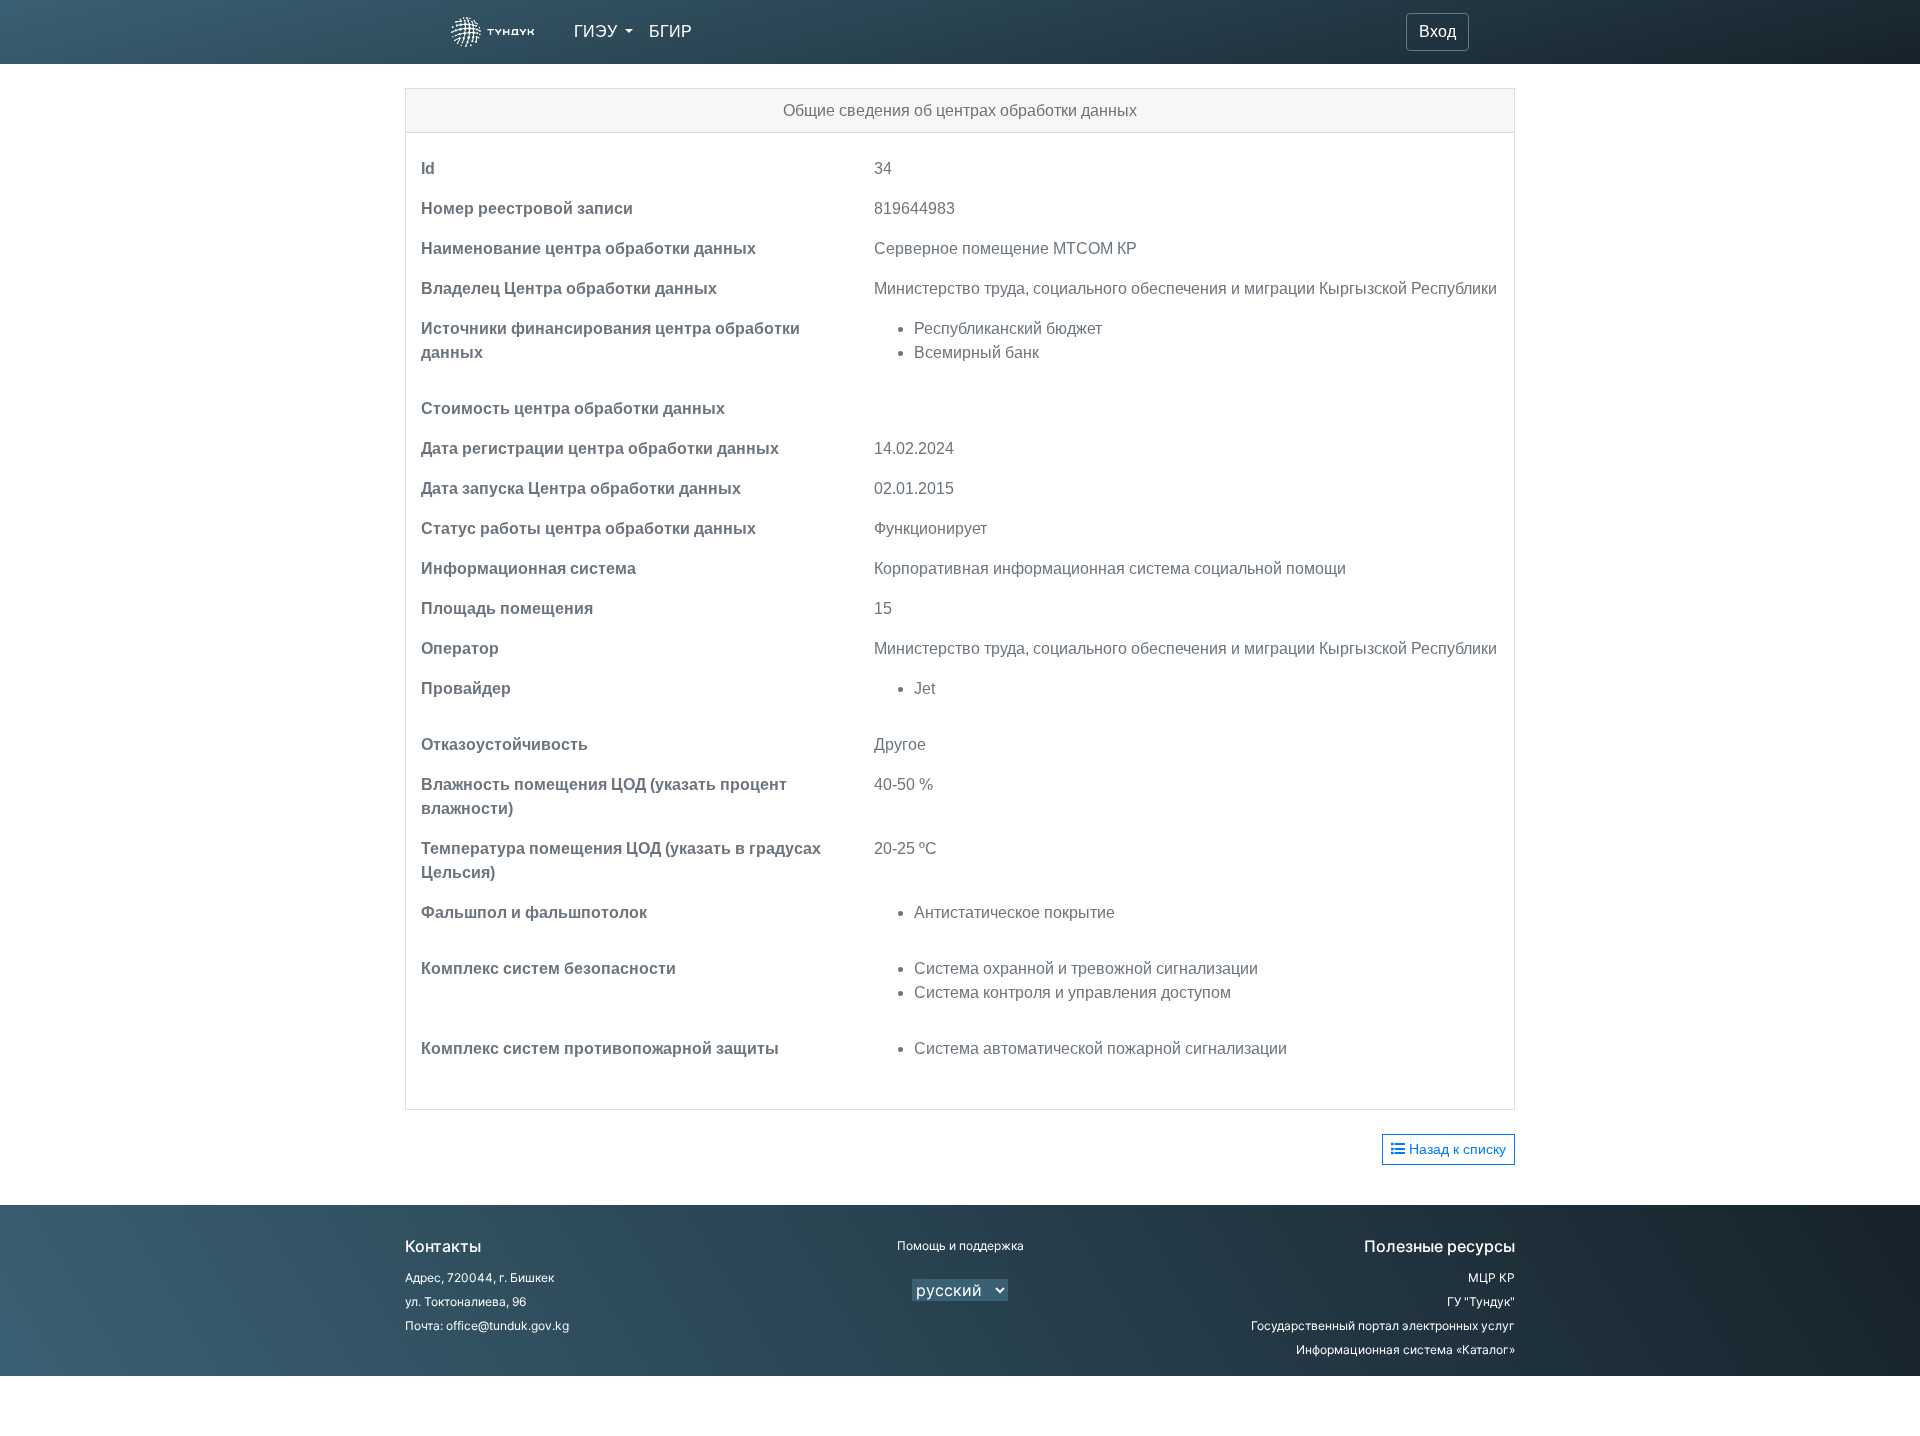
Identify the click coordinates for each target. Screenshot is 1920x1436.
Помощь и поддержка (960, 1245)
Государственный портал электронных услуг (1383, 1325)
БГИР (670, 31)
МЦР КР (1491, 1277)
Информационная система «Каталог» (1405, 1349)
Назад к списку (1455, 1149)
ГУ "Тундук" (1481, 1301)
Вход (1437, 31)
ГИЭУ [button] (597, 31)
